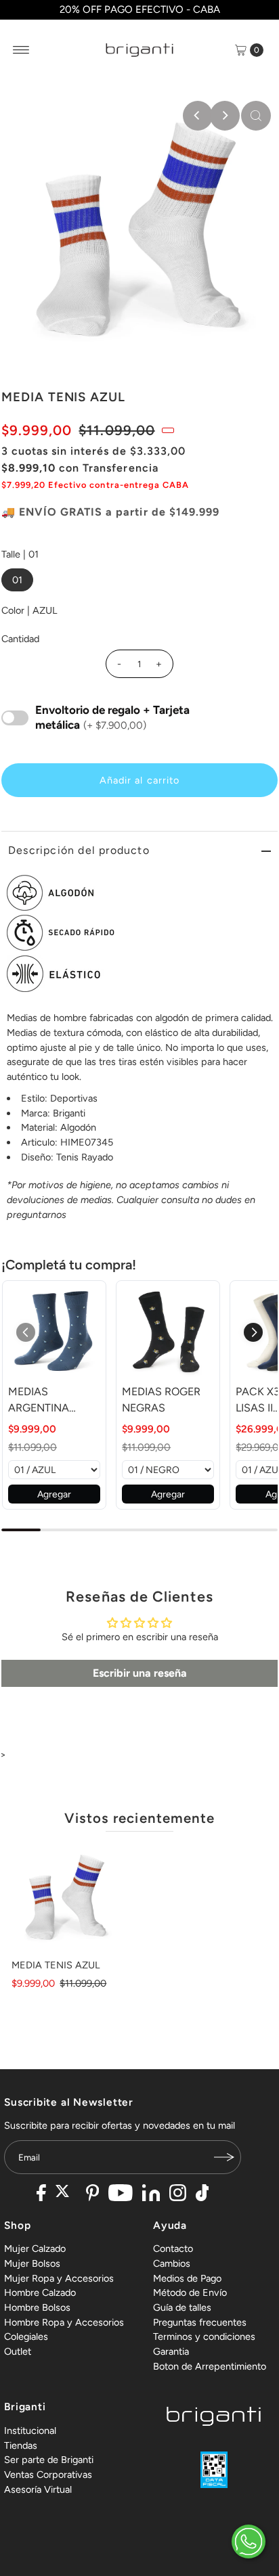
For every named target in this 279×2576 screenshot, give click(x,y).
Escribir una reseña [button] (140, 1673)
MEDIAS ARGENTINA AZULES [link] (39, 1401)
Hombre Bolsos (37, 2307)
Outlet (18, 2351)
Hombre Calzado (40, 2292)
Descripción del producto (79, 850)
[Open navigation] (21, 50)
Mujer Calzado (35, 2249)
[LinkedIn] (151, 2194)
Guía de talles (182, 2307)
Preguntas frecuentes (200, 2322)
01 (17, 580)
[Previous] (198, 116)
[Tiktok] (202, 2194)
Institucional (30, 2431)
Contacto (173, 2249)
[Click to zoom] (256, 116)
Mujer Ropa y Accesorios (59, 2278)
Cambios (172, 2263)
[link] (54, 1332)
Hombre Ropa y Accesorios (64, 2322)
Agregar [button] (54, 1494)
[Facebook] (41, 2194)
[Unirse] (224, 2157)
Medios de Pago (187, 2278)
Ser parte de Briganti (49, 2460)
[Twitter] (66, 2194)
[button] (253, 1332)
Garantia (171, 2351)
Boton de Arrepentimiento (210, 2366)
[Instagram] (178, 2194)
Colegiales (26, 2336)
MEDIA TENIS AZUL (56, 1965)
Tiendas (21, 2445)
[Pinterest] (92, 2194)
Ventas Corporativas (48, 2475)
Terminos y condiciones (204, 2336)
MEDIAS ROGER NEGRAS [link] (161, 1400)
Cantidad (20, 639)
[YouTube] (121, 2194)
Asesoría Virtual (38, 2489)
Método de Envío (190, 2292)
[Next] (225, 116)
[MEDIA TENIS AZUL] (66, 1898)
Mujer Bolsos (32, 2263)
